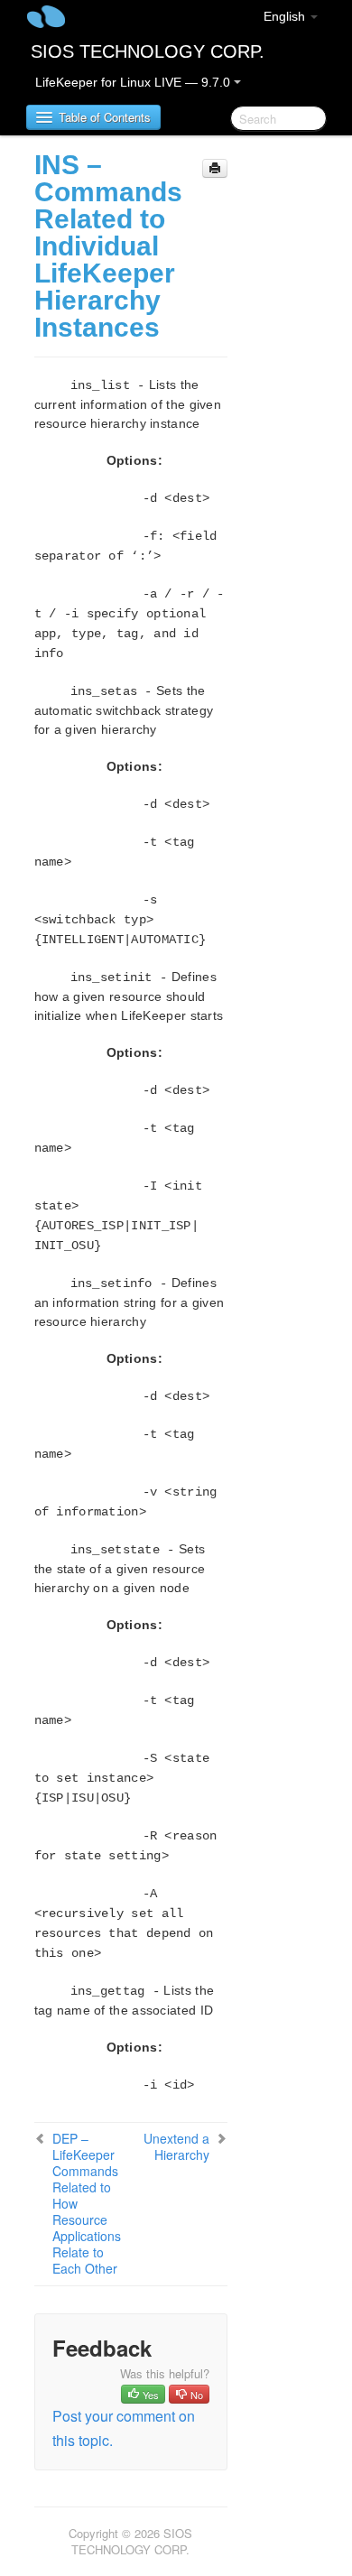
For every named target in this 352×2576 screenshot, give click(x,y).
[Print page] (215, 168)
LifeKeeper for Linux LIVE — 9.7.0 (134, 82)
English (286, 16)
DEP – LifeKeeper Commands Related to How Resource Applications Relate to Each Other (87, 2203)
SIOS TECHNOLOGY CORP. (148, 51)
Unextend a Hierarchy (176, 2146)
